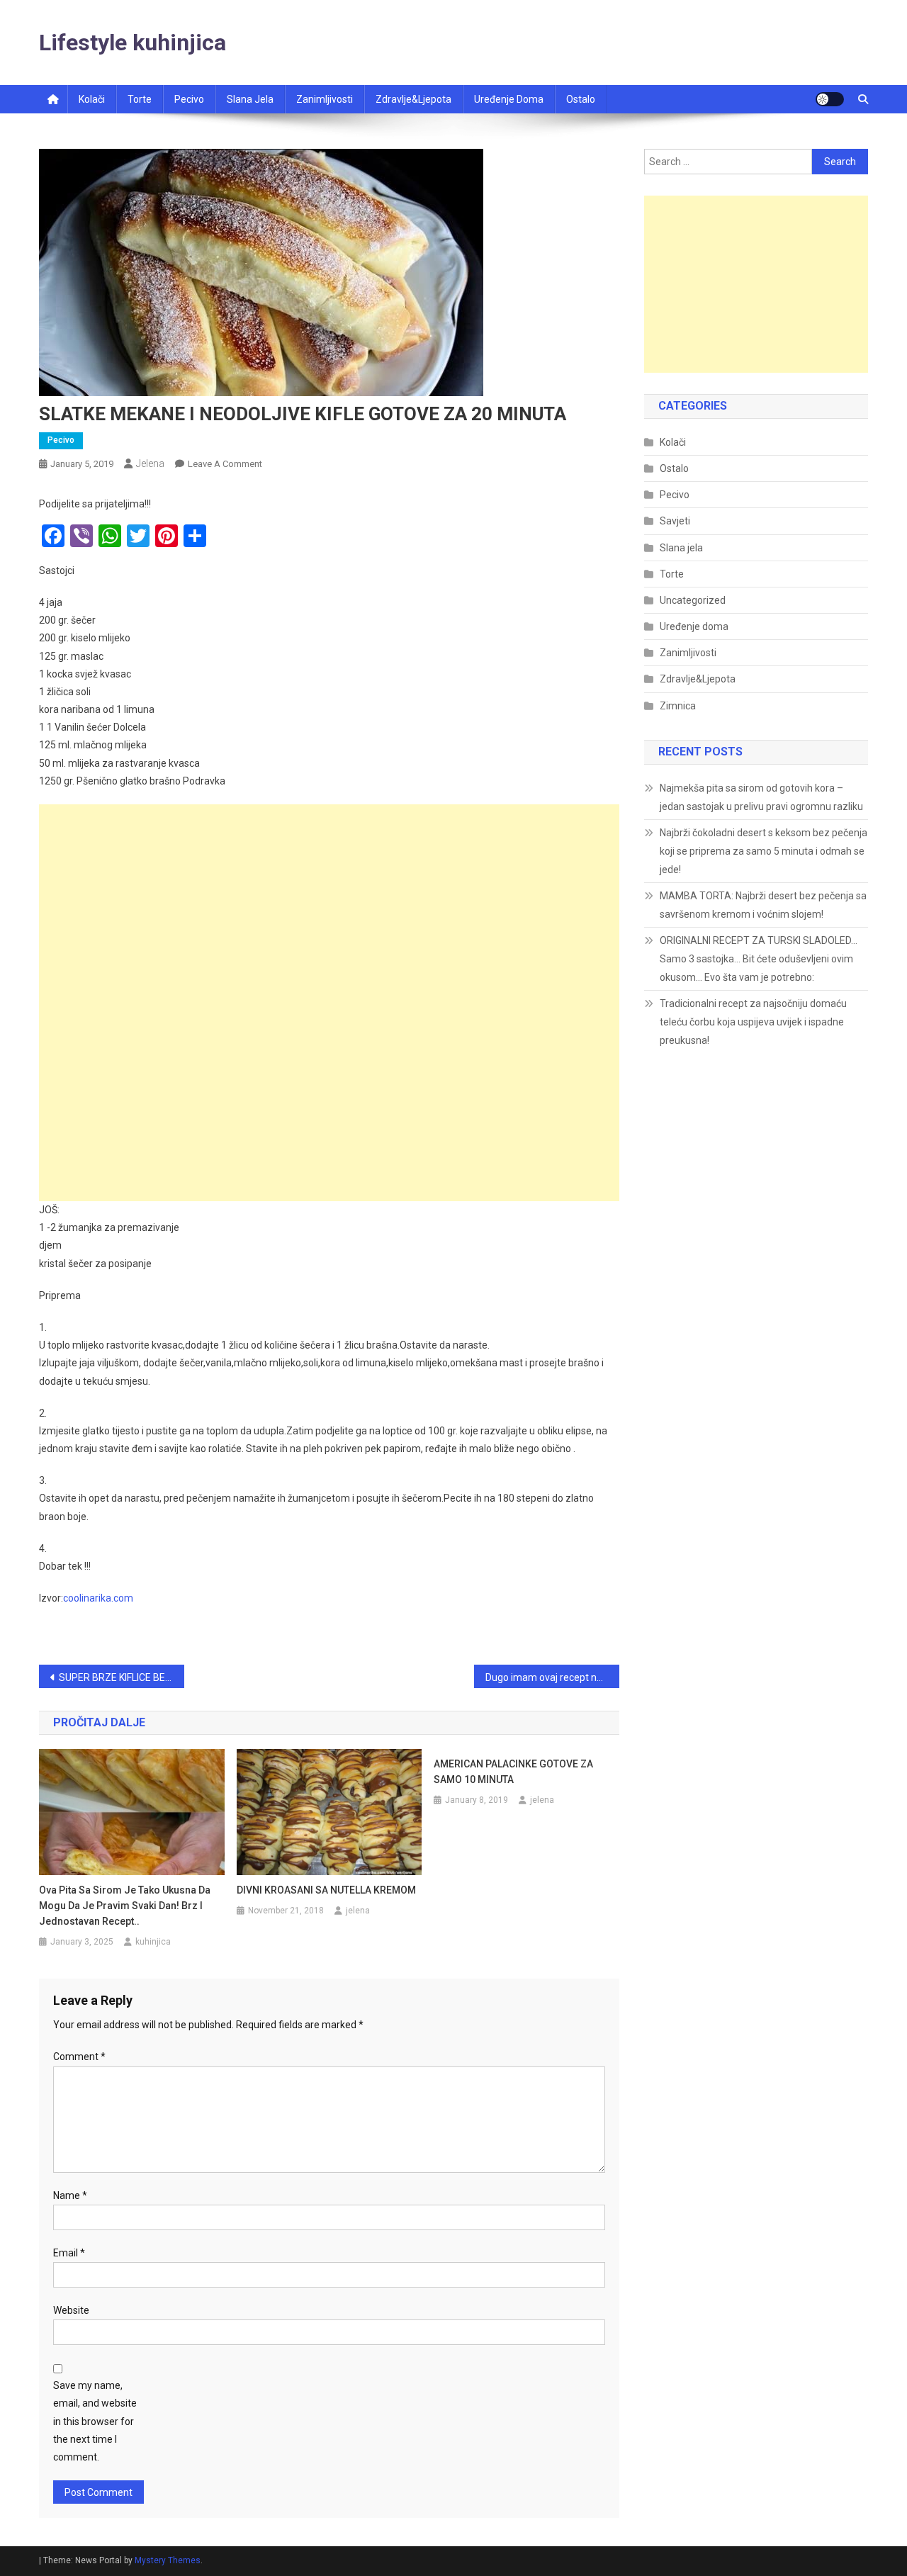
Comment (79, 2057)
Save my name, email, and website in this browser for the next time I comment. (95, 2421)
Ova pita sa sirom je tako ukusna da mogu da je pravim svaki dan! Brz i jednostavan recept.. (125, 1906)
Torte (140, 99)
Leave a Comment (225, 464)
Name (70, 2195)
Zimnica (678, 706)
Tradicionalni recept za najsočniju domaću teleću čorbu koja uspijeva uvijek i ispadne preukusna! (753, 1022)
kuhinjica (153, 1942)
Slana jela (250, 99)
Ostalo (581, 99)
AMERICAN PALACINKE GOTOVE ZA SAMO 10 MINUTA (513, 1772)
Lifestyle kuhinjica (133, 43)
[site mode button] (830, 99)
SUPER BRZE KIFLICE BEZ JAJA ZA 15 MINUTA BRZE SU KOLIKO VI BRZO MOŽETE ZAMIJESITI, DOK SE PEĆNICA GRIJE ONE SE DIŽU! (122, 1677)
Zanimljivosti (325, 99)
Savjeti (675, 521)
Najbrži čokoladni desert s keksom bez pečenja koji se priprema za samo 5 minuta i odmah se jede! (764, 851)
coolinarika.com (98, 1598)
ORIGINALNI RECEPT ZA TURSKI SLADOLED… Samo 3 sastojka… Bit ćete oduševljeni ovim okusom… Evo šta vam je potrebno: (759, 959)
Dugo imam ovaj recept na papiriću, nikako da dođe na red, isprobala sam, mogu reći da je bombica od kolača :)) (552, 1677)
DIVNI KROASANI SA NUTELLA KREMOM (326, 1890)
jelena (150, 463)
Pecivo (189, 99)
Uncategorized (693, 600)
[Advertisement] (329, 904)
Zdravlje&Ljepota (698, 679)
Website (71, 2310)
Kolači (92, 99)
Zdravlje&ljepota (413, 99)
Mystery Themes (168, 2560)
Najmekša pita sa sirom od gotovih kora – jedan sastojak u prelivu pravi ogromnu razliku (761, 797)
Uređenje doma (509, 99)
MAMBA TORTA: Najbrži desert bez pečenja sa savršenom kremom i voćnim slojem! (763, 905)
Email (69, 2253)
